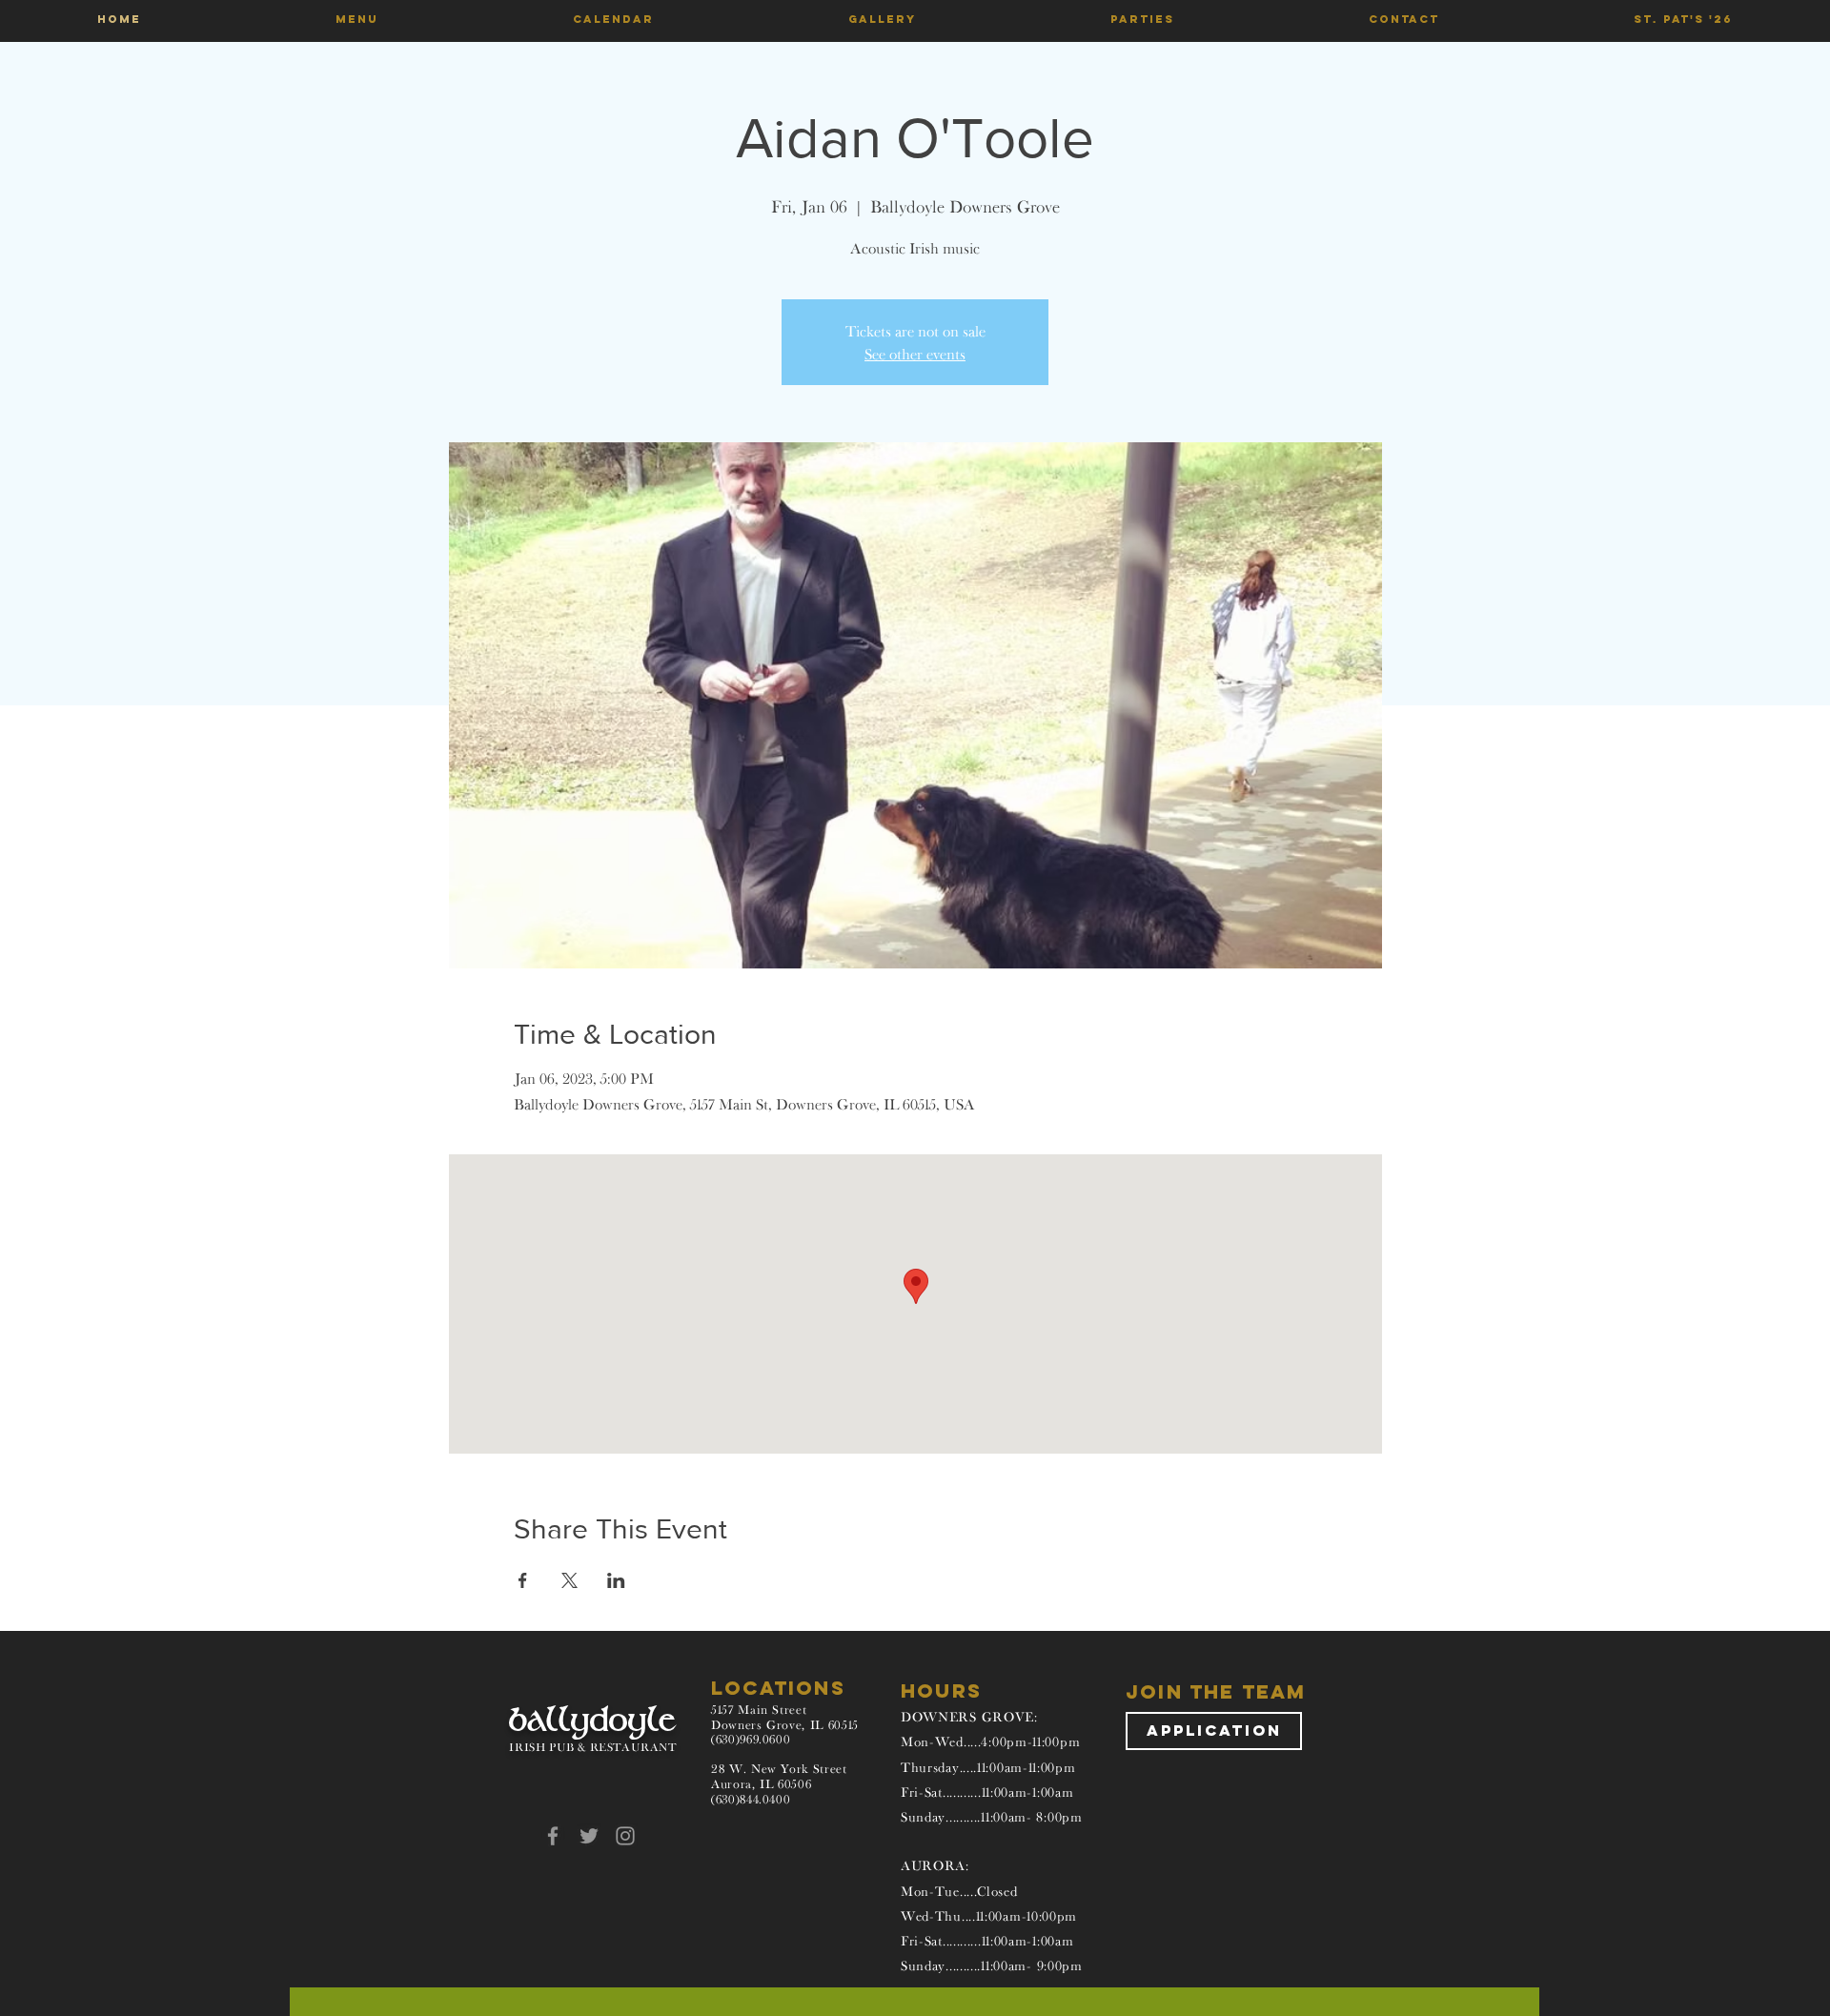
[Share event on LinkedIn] (616, 1580)
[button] (357, 19)
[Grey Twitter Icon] (589, 1836)
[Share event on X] (569, 1580)
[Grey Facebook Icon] (553, 1836)
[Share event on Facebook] (523, 1580)
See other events (915, 354)
